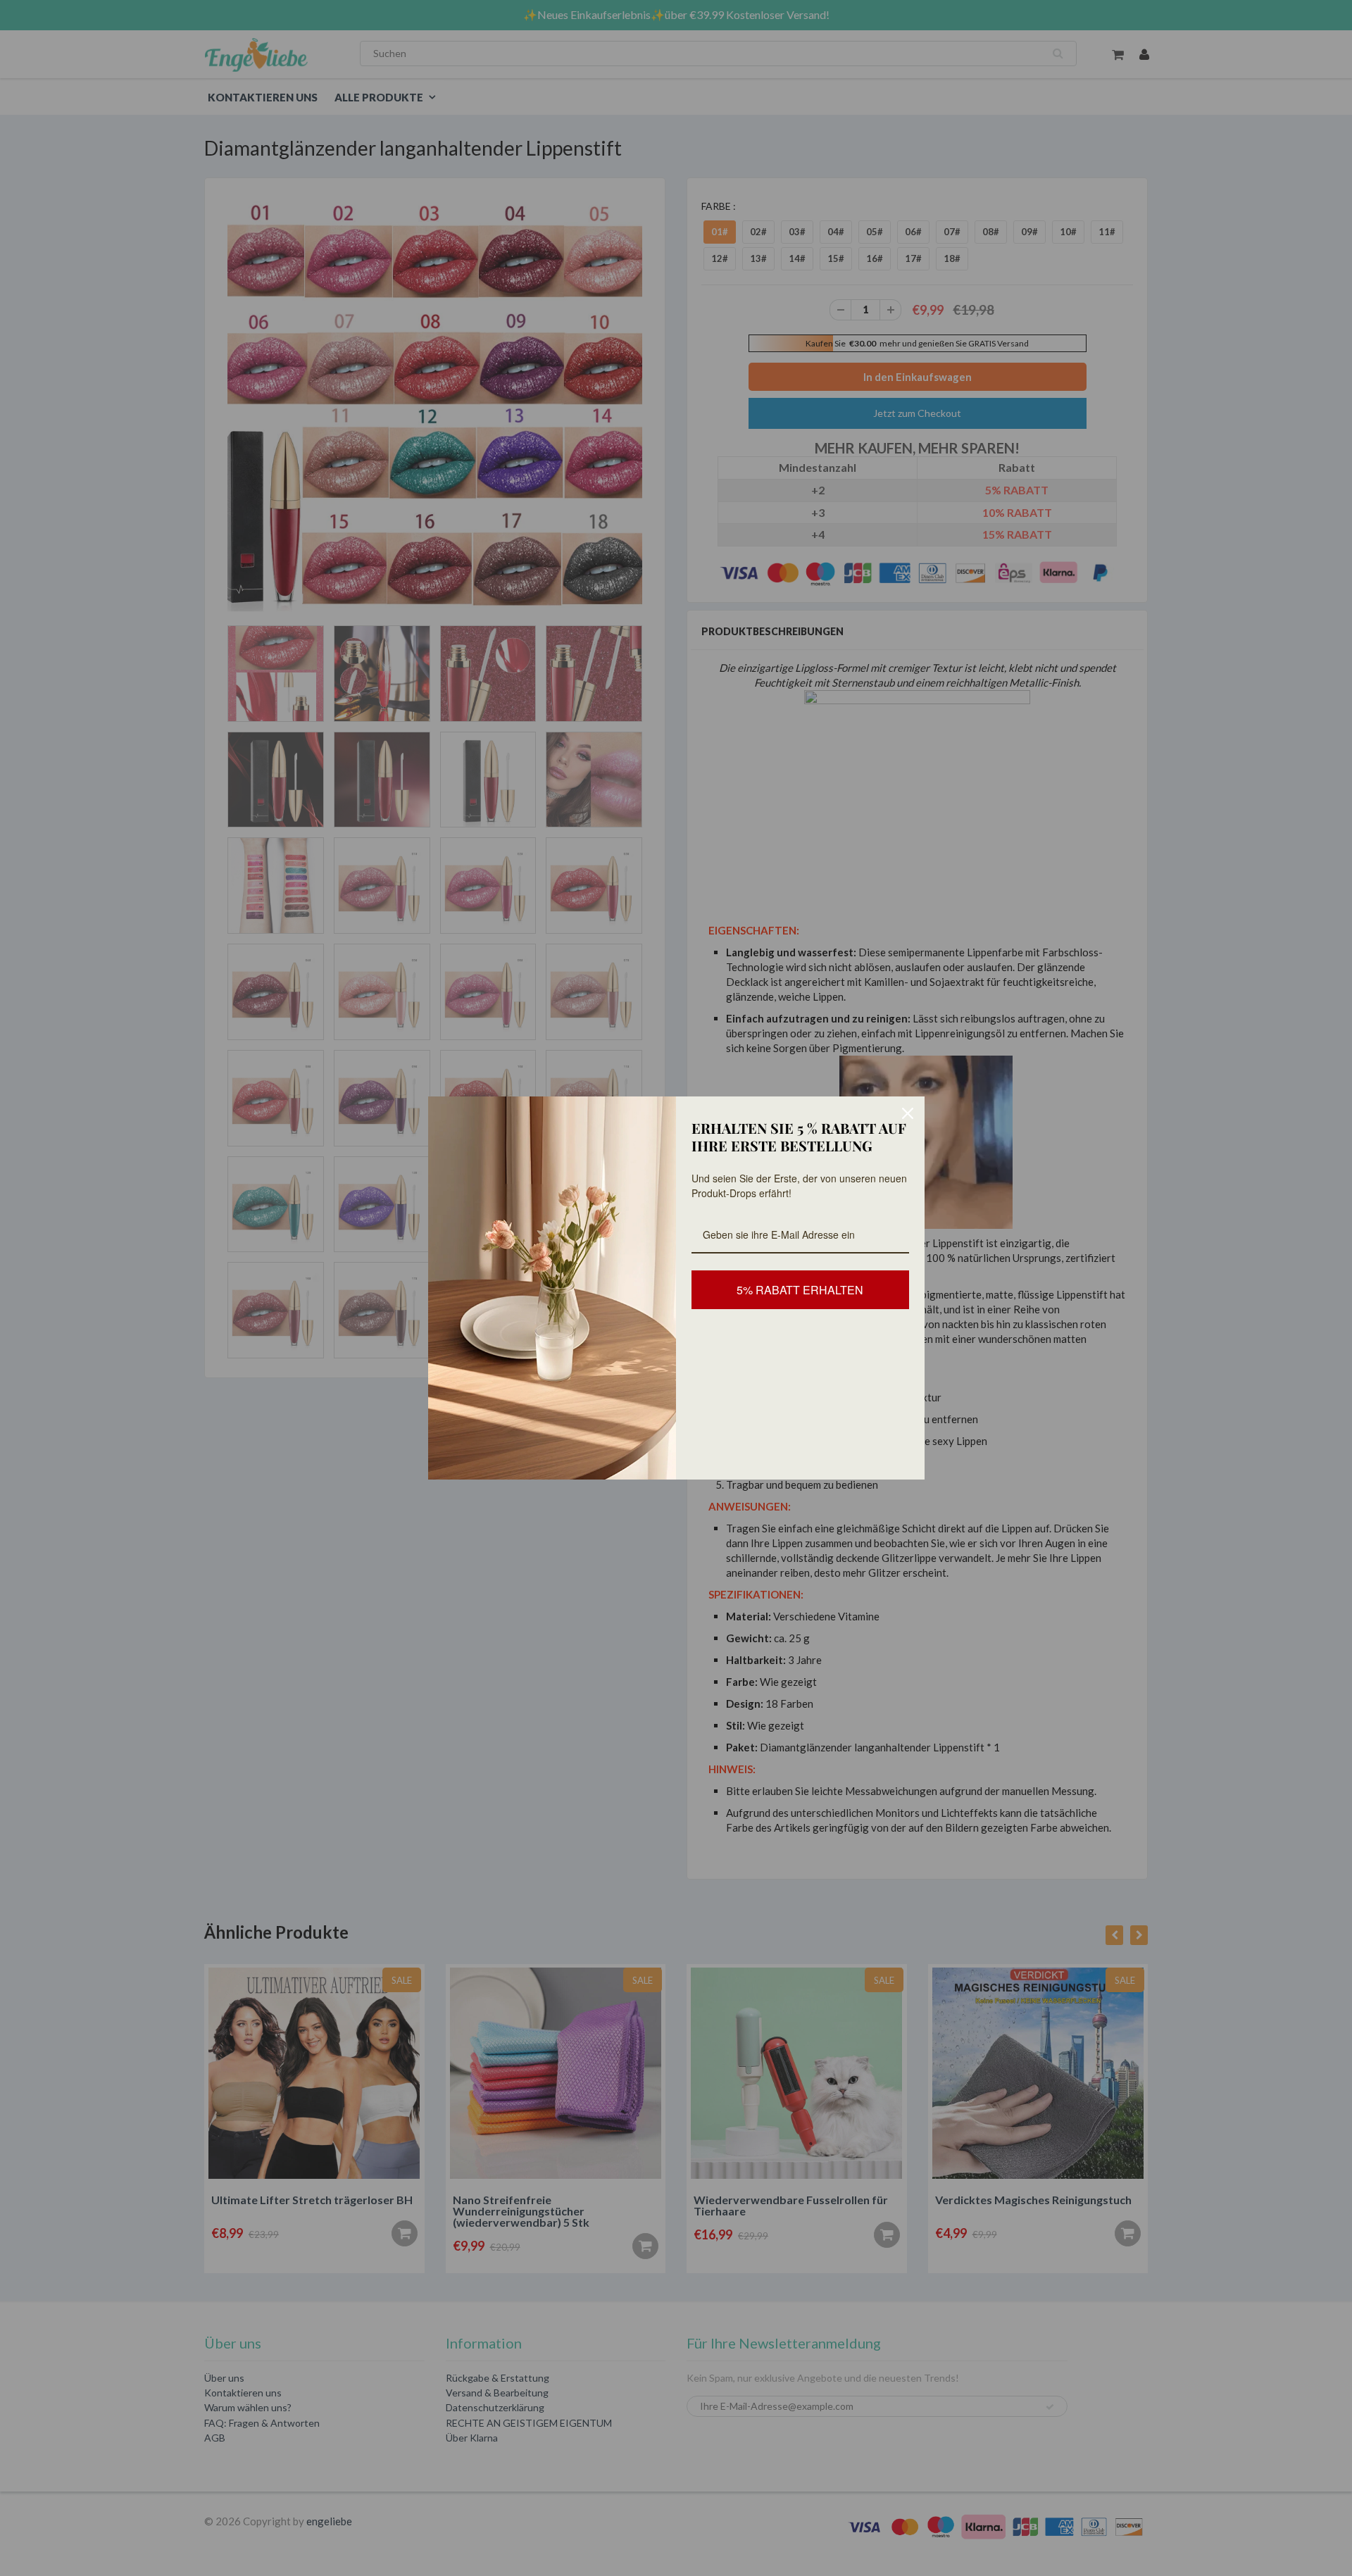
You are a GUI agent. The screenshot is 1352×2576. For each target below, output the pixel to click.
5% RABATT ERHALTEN (800, 1290)
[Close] (908, 1113)
